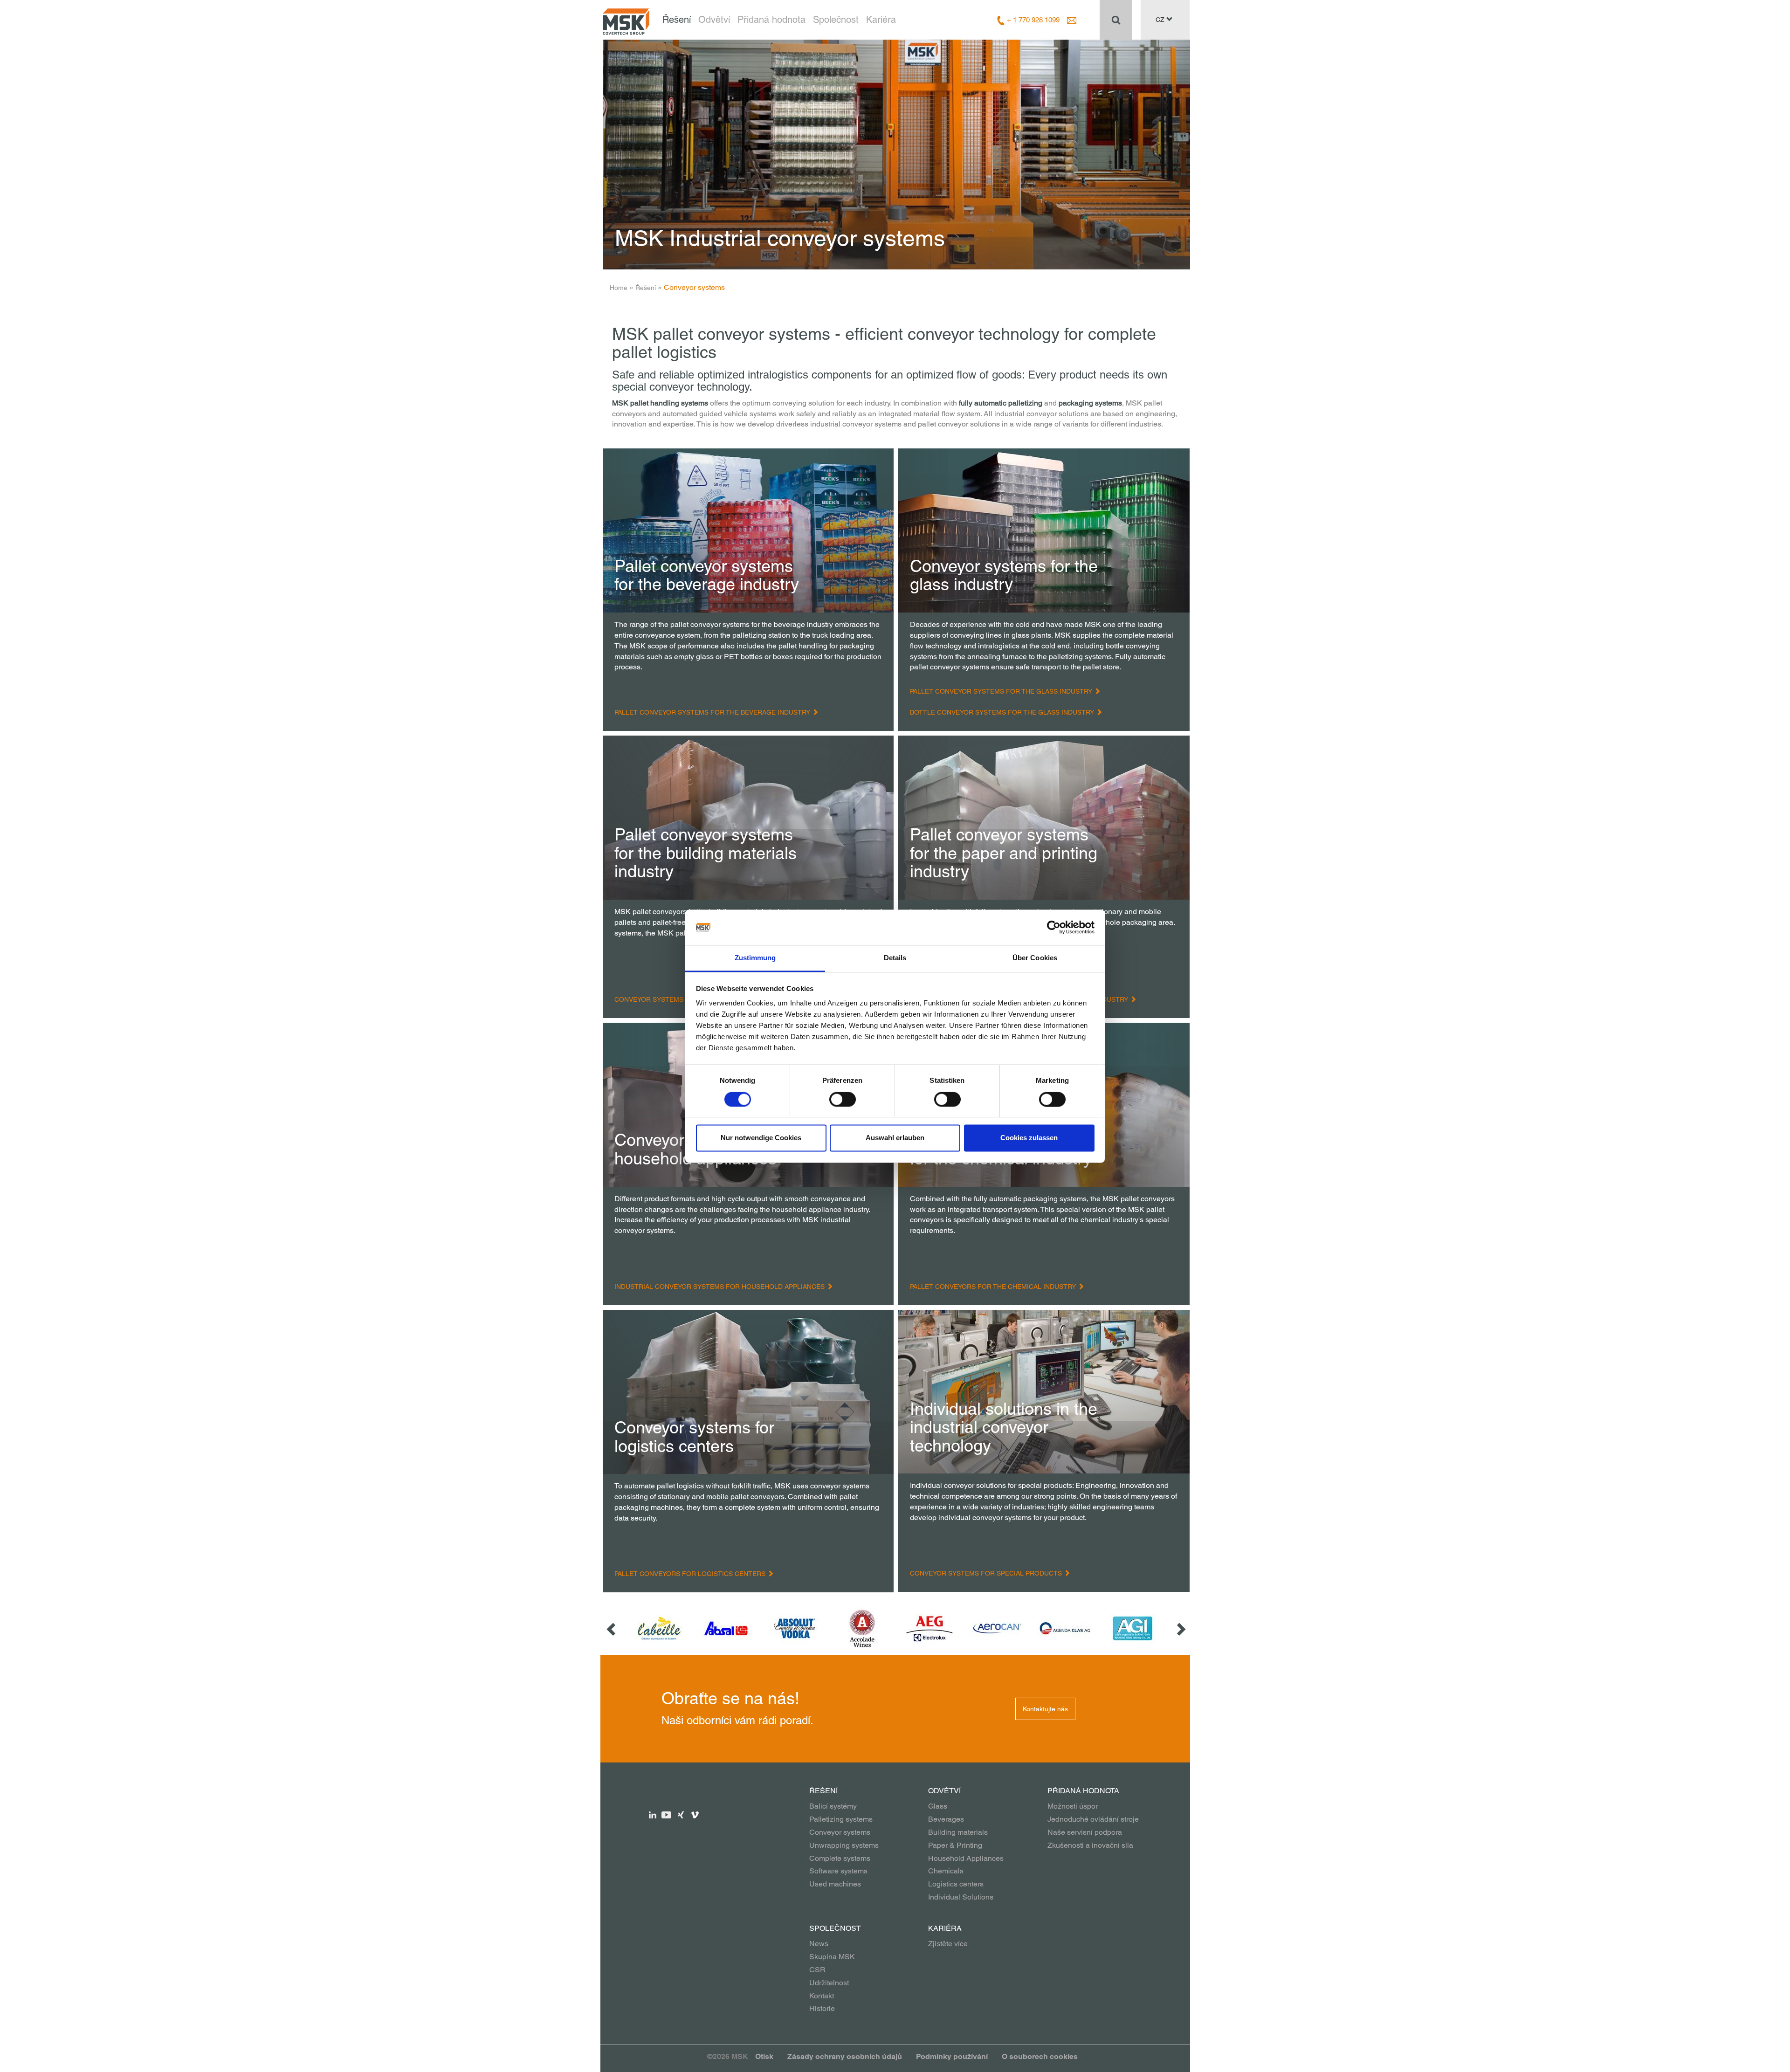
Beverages (946, 1819)
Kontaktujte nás (1045, 1709)
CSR (817, 1970)
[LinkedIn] (653, 1814)
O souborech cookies (1040, 2056)
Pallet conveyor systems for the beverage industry (713, 712)
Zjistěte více (948, 1944)
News (819, 1944)
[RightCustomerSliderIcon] (1180, 1628)
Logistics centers (956, 1884)
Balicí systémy (833, 1806)
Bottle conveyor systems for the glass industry (1003, 712)
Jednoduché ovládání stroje (1093, 1819)
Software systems (838, 1871)
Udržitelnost (829, 1983)
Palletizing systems (841, 1819)
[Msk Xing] (681, 1814)
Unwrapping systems (844, 1845)
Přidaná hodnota (771, 20)
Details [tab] (895, 958)
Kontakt (822, 1996)
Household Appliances (966, 1858)
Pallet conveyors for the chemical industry (994, 1287)
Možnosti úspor (1073, 1806)
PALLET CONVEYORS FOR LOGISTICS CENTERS (691, 1574)
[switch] (843, 1099)
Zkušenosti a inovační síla (1090, 1845)
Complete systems (840, 1858)
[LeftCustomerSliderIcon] (612, 1628)
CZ (1161, 20)
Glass (938, 1806)
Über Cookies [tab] (1035, 958)
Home (619, 288)
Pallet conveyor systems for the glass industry (1002, 691)
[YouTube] (667, 1814)
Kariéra (881, 20)
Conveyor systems (840, 1832)
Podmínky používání (952, 2056)
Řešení (677, 20)
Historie (822, 2008)
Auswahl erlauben (895, 1138)
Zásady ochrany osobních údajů (845, 2056)
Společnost (836, 20)
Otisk (764, 2056)
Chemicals (946, 1871)
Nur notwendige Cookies (761, 1138)
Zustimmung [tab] (755, 958)
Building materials (958, 1832)
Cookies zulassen (1029, 1138)
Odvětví (714, 20)
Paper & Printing (955, 1845)
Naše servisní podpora (1085, 1832)
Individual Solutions (961, 1897)
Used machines (835, 1884)
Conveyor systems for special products (987, 1573)
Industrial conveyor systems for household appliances (720, 1287)
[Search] (1116, 20)
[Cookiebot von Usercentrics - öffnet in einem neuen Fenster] (1054, 927)
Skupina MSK (832, 1957)
